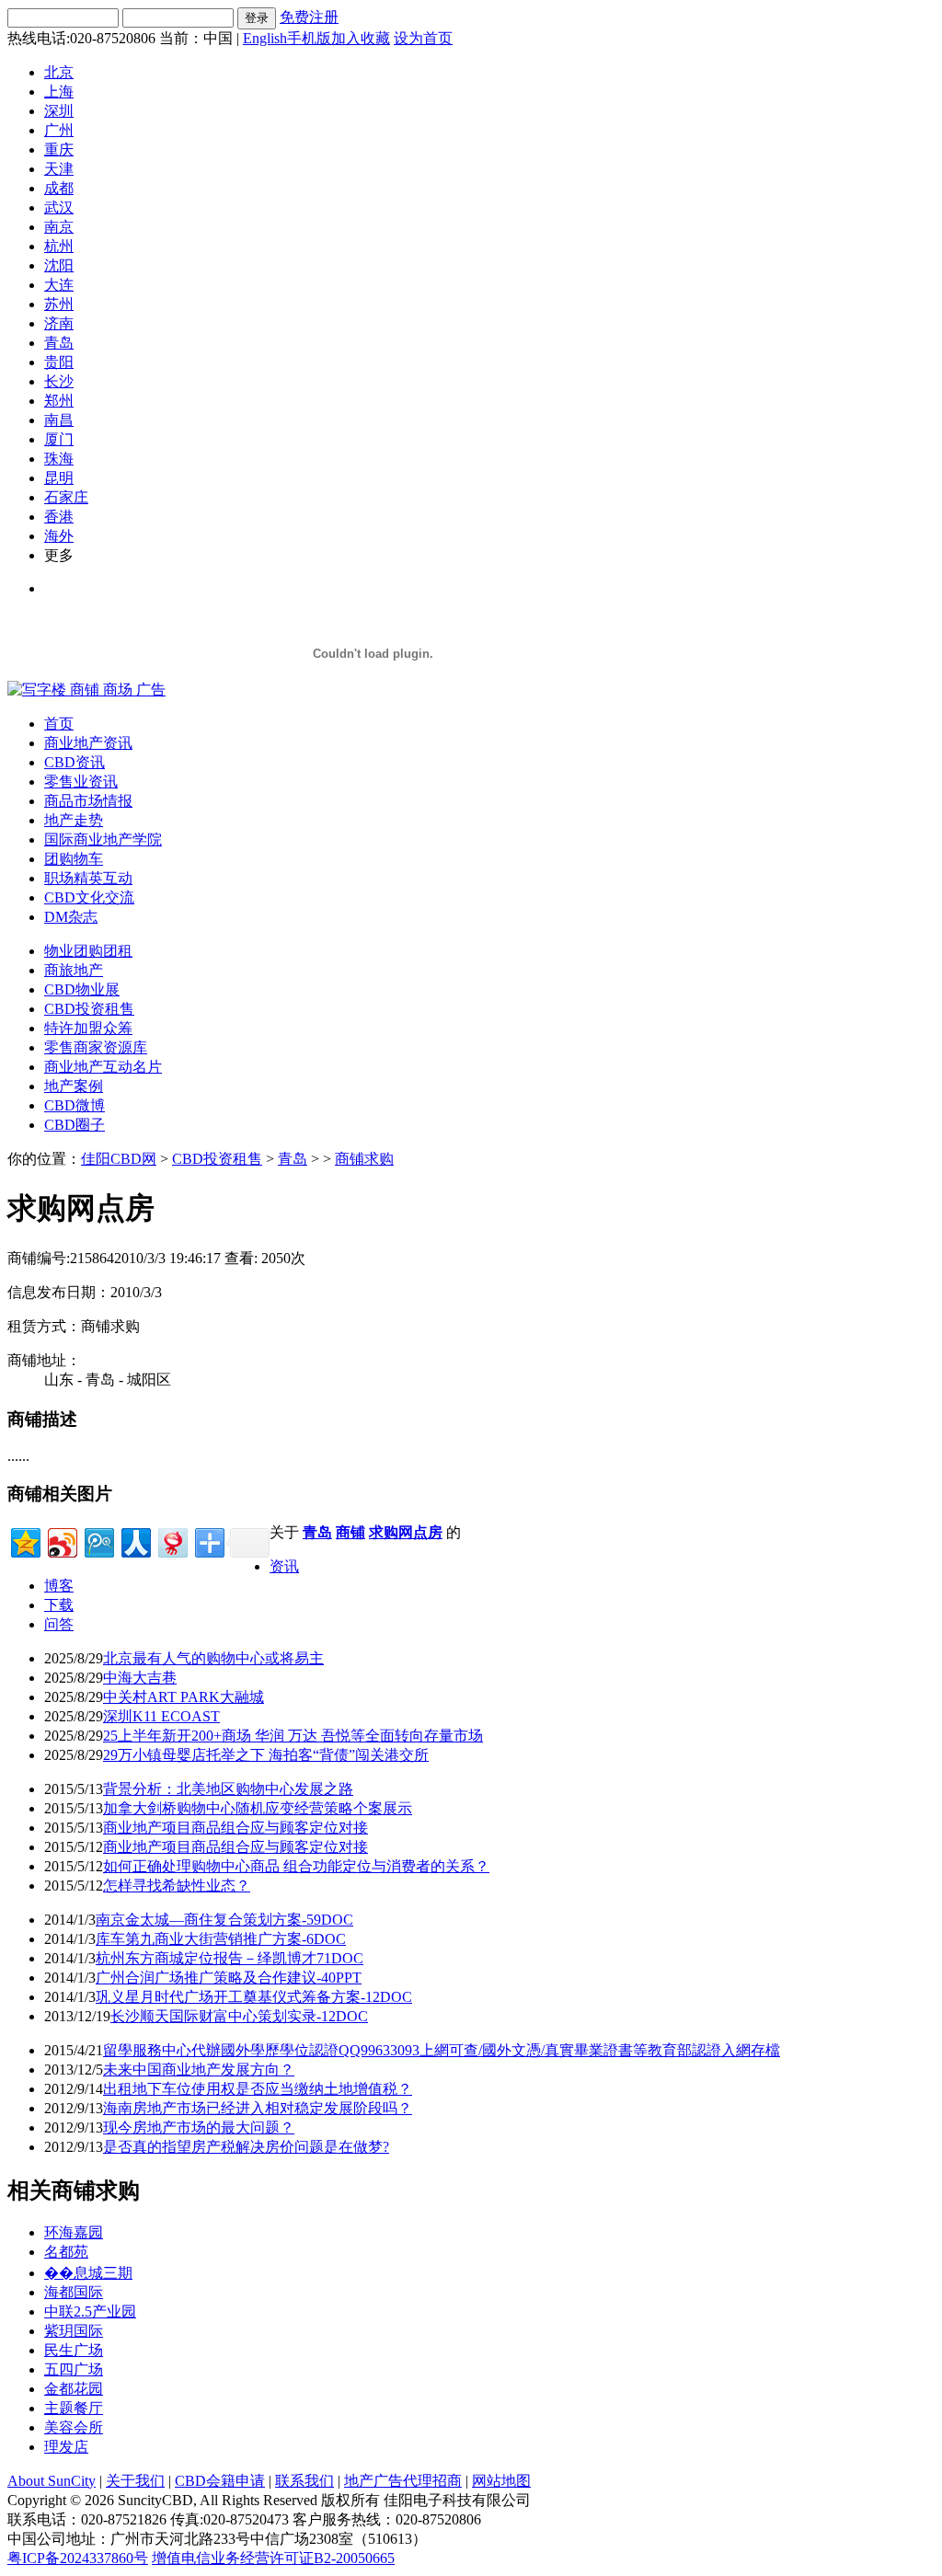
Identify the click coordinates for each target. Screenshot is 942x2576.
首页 (59, 724)
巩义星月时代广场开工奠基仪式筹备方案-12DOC (254, 1997)
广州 (59, 130)
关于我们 (135, 2481)
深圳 (59, 111)
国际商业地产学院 (103, 839)
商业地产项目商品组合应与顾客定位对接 (235, 1828)
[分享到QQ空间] (24, 1541)
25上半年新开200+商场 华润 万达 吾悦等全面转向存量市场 (293, 1736)
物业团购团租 (88, 951)
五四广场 (74, 2369)
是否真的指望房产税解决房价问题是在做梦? (246, 2147)
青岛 (59, 343)
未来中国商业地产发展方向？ (199, 2070)
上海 (59, 92)
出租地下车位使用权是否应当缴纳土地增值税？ (258, 2089)
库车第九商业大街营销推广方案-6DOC (221, 1939)
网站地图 (501, 2481)
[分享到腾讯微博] (98, 1541)
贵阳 (59, 362)
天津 (59, 169)
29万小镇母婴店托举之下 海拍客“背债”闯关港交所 (266, 1755)
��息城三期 (88, 2273)
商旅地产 (74, 970)
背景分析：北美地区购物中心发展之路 (228, 1789)
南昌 (59, 420)
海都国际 (74, 2292)
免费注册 (309, 17)
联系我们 (304, 2481)
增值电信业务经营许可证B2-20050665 (273, 2558)
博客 (59, 1586)
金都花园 (74, 2389)
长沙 (59, 381)
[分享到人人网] (135, 1541)
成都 (59, 188)
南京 (59, 227)
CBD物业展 (82, 989)
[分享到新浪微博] (61, 1541)
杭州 (59, 246)
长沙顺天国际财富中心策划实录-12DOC (239, 2016)
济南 (59, 323)
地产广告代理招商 (403, 2481)
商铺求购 (364, 1159)
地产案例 (74, 1086)
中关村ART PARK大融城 (184, 1697)
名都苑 (66, 2252)
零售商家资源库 (96, 1047)
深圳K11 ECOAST (161, 1716)
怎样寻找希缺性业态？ (177, 1886)
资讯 (284, 1566)
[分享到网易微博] (172, 1541)
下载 (59, 1605)
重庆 (59, 149)
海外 (59, 536)
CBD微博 (75, 1105)
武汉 (59, 207)
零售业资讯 (81, 782)
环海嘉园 (74, 2232)
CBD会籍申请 (220, 2481)
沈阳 (59, 265)
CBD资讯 (75, 762)
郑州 (59, 401)
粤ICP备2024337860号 (78, 2558)
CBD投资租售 (89, 1009)
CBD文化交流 (89, 897)
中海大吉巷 (140, 1678)
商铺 (350, 1532)
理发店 (66, 2447)
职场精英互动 (88, 878)
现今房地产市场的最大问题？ (199, 2127)
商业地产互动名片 (103, 1067)
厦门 (59, 439)
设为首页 (423, 38)
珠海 (59, 459)
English (265, 38)
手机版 (309, 38)
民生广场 (74, 2350)
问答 (59, 1624)
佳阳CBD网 (119, 1159)
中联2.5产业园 (90, 2311)
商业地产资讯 (88, 743)
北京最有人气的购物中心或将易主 (213, 1658)
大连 (59, 285)
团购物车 (74, 859)
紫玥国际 (74, 2331)
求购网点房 (406, 1532)
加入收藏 (361, 38)
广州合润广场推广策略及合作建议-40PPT (229, 1978)
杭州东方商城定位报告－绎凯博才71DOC (230, 1958)
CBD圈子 (75, 1125)
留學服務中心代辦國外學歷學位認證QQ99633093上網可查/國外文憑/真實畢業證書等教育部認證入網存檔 (442, 2050)
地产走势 (74, 820)
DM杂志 (71, 917)
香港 (59, 517)
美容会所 (74, 2427)
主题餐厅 (74, 2408)
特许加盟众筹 (88, 1028)
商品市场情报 (88, 801)
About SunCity (52, 2481)
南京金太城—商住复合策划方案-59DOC (224, 1920)
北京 (59, 72)
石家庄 (66, 497)
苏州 (59, 304)
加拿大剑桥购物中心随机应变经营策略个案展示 (258, 1808)
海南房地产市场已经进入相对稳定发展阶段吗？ (258, 2108)
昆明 (59, 478)
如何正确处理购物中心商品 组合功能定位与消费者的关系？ (296, 1866)
